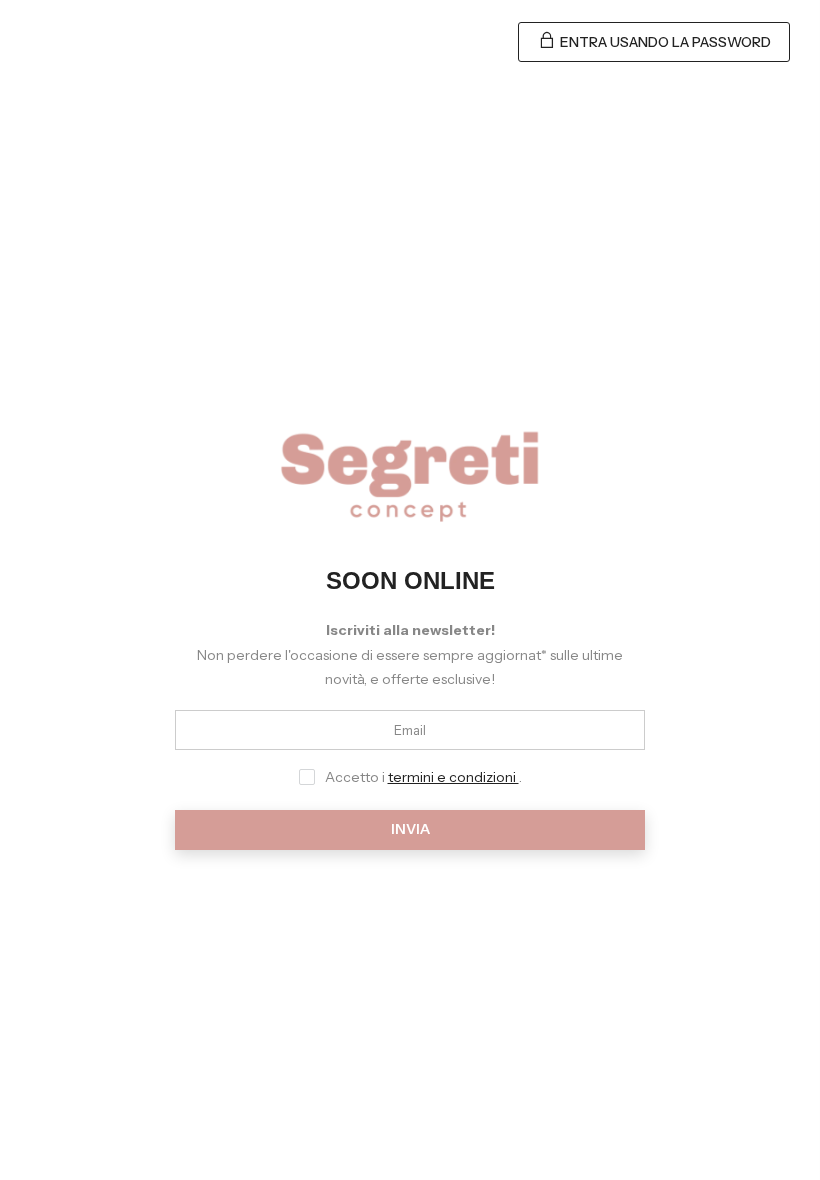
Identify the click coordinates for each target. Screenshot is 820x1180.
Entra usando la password (664, 42)
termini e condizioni (453, 777)
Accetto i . (423, 777)
